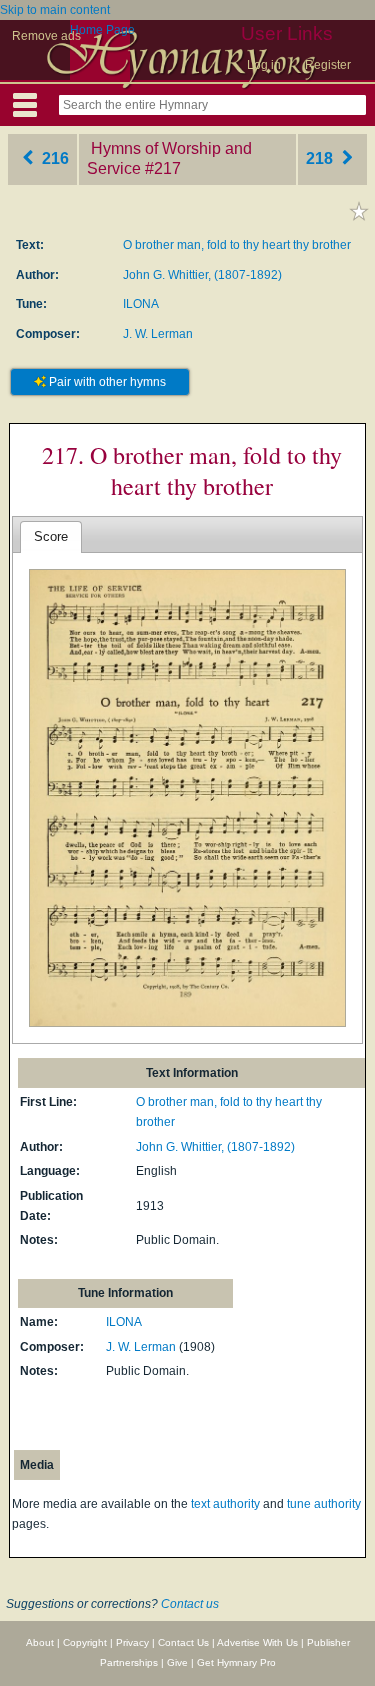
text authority (225, 1504)
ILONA (141, 304)
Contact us (190, 1604)
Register (328, 65)
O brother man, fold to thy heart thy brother (237, 245)
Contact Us (183, 1642)
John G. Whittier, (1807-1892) (202, 275)
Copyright (85, 1642)
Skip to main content (55, 10)
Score (51, 536)
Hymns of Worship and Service (169, 159)
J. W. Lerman (158, 334)
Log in (264, 65)
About (40, 1642)
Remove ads (46, 36)
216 (53, 158)
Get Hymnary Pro (236, 1662)
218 (321, 158)
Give (177, 1662)
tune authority (324, 1504)
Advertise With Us (257, 1642)
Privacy (132, 1642)
